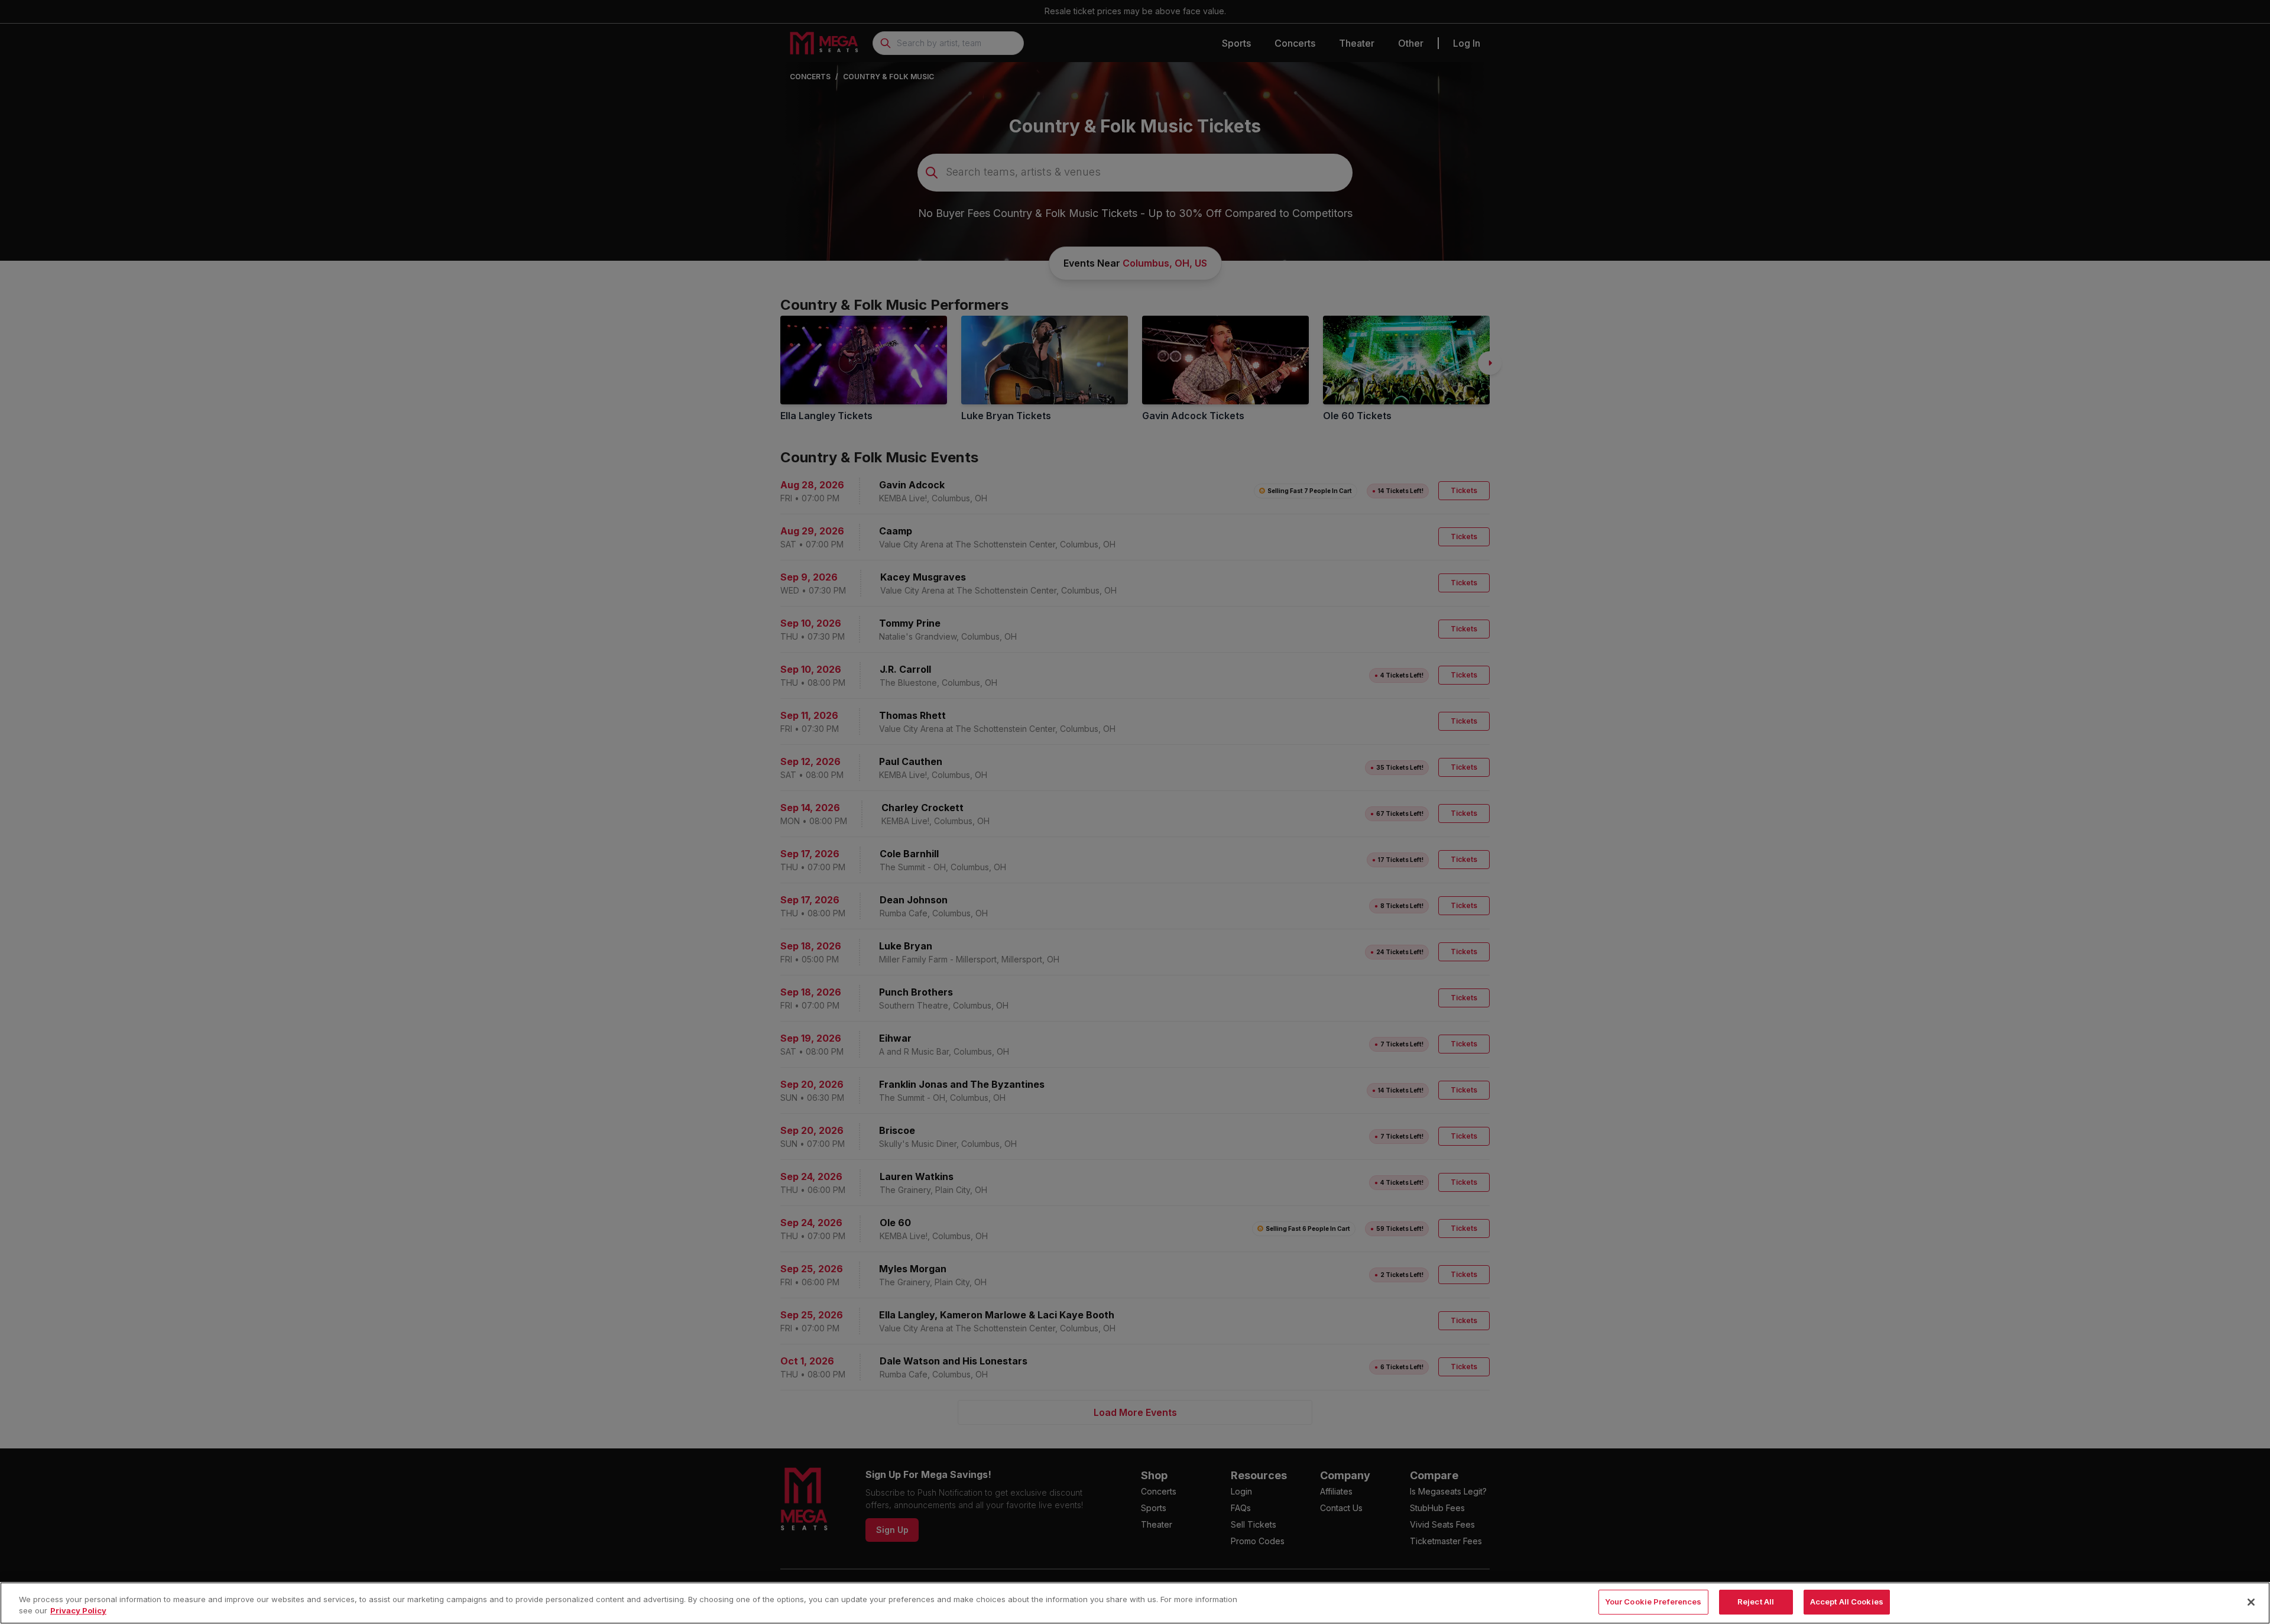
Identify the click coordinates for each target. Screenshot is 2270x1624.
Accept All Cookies (1847, 1602)
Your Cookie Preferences (1653, 1602)
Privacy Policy (78, 1611)
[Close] (2251, 1602)
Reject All (1756, 1602)
